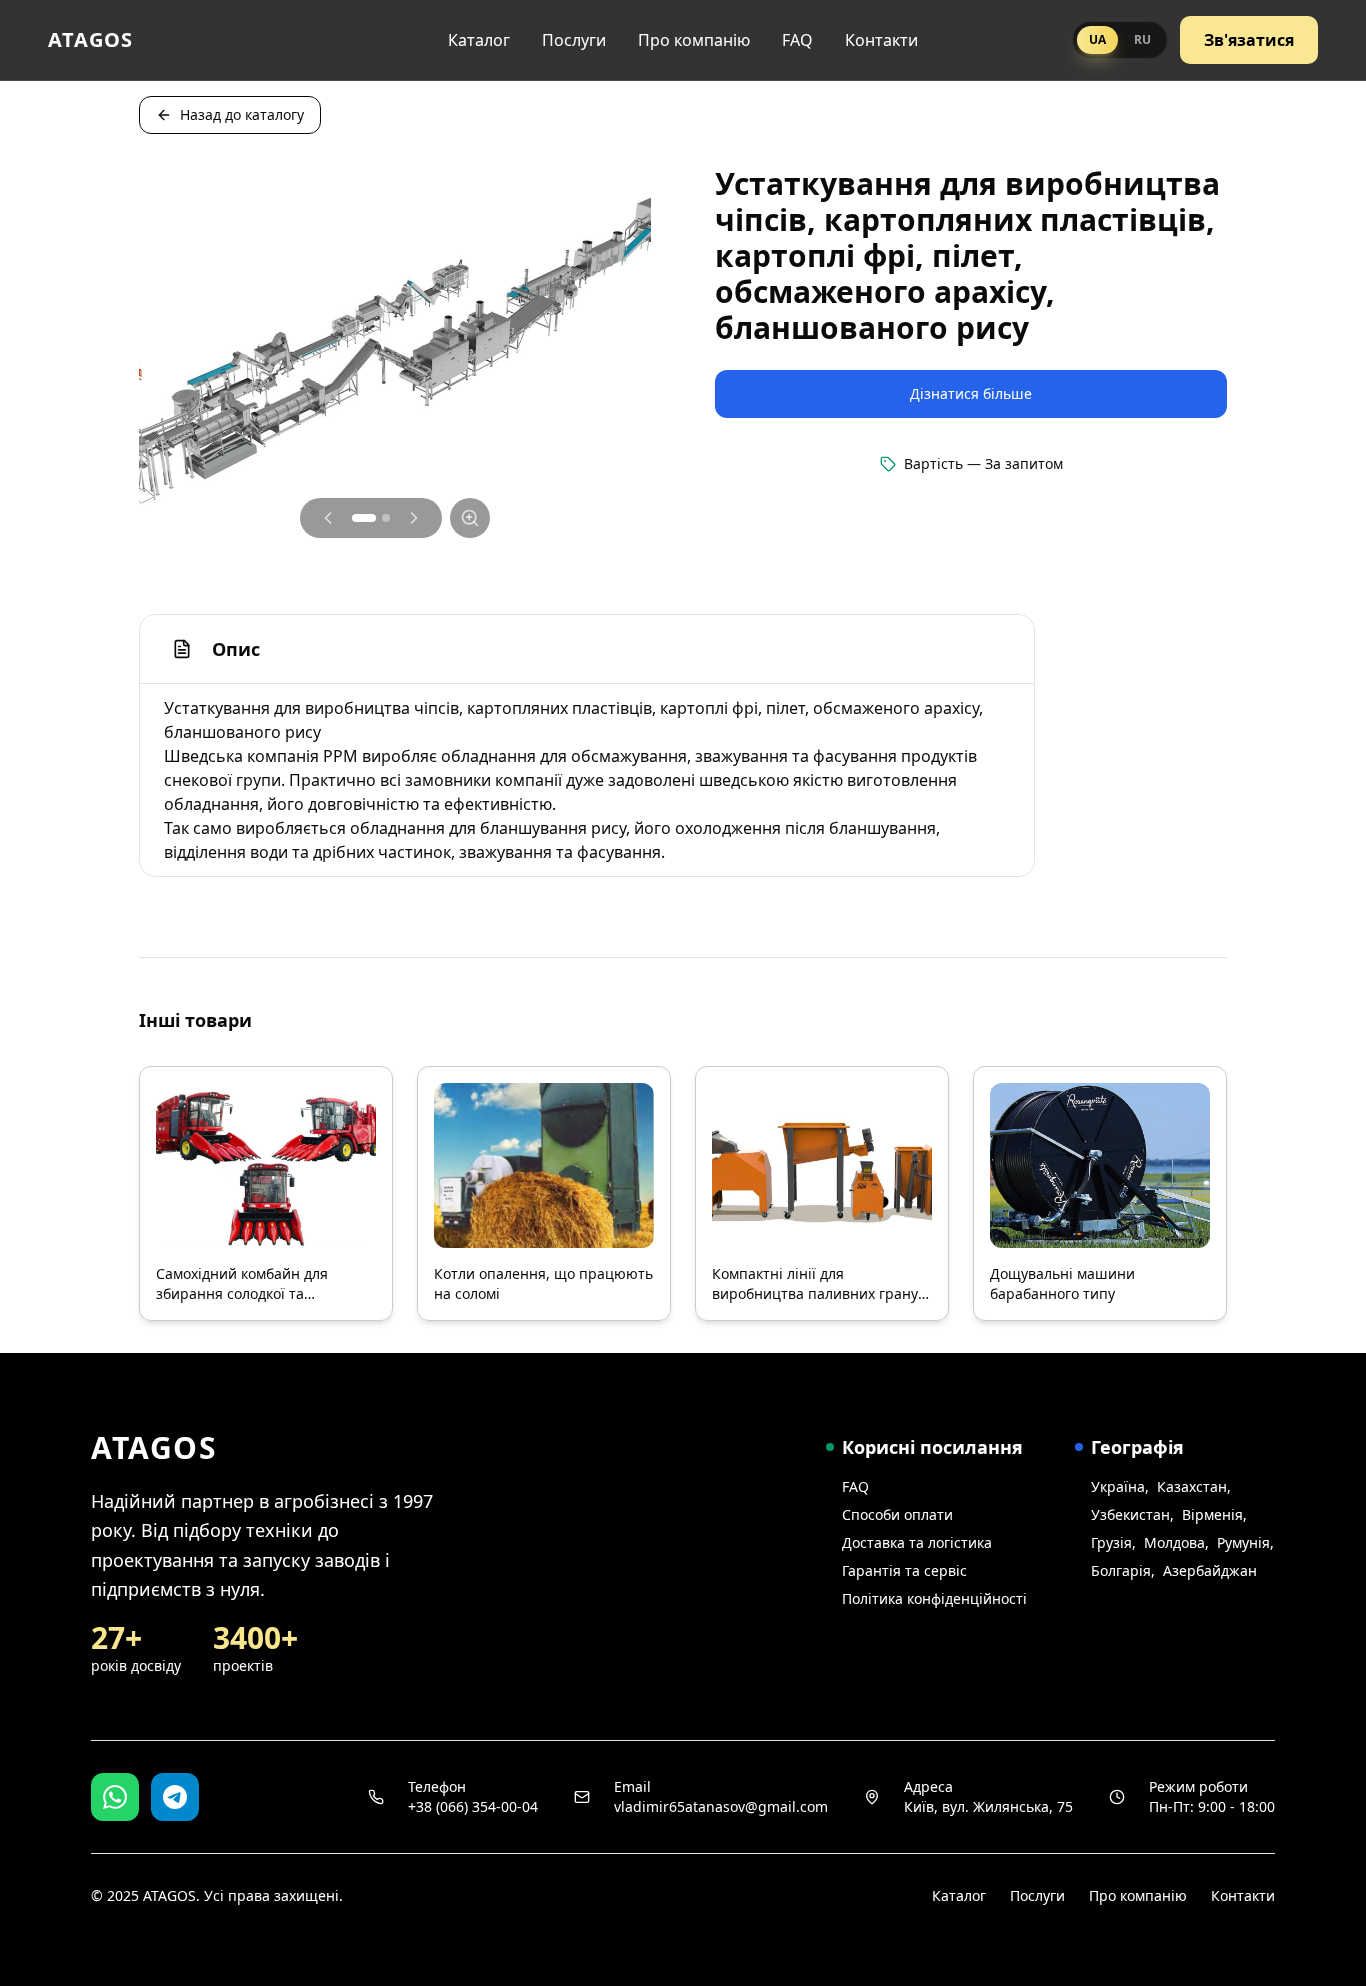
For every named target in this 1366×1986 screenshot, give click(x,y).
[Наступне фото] (414, 518)
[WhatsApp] (115, 1797)
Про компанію (694, 40)
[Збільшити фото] (470, 518)
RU (1142, 39)
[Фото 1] (364, 518)
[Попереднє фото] (328, 518)
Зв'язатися (1249, 40)
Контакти (881, 40)
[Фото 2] (386, 518)
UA (1097, 39)
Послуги (574, 40)
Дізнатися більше (971, 393)
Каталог (479, 40)
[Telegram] (175, 1797)
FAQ (797, 40)
